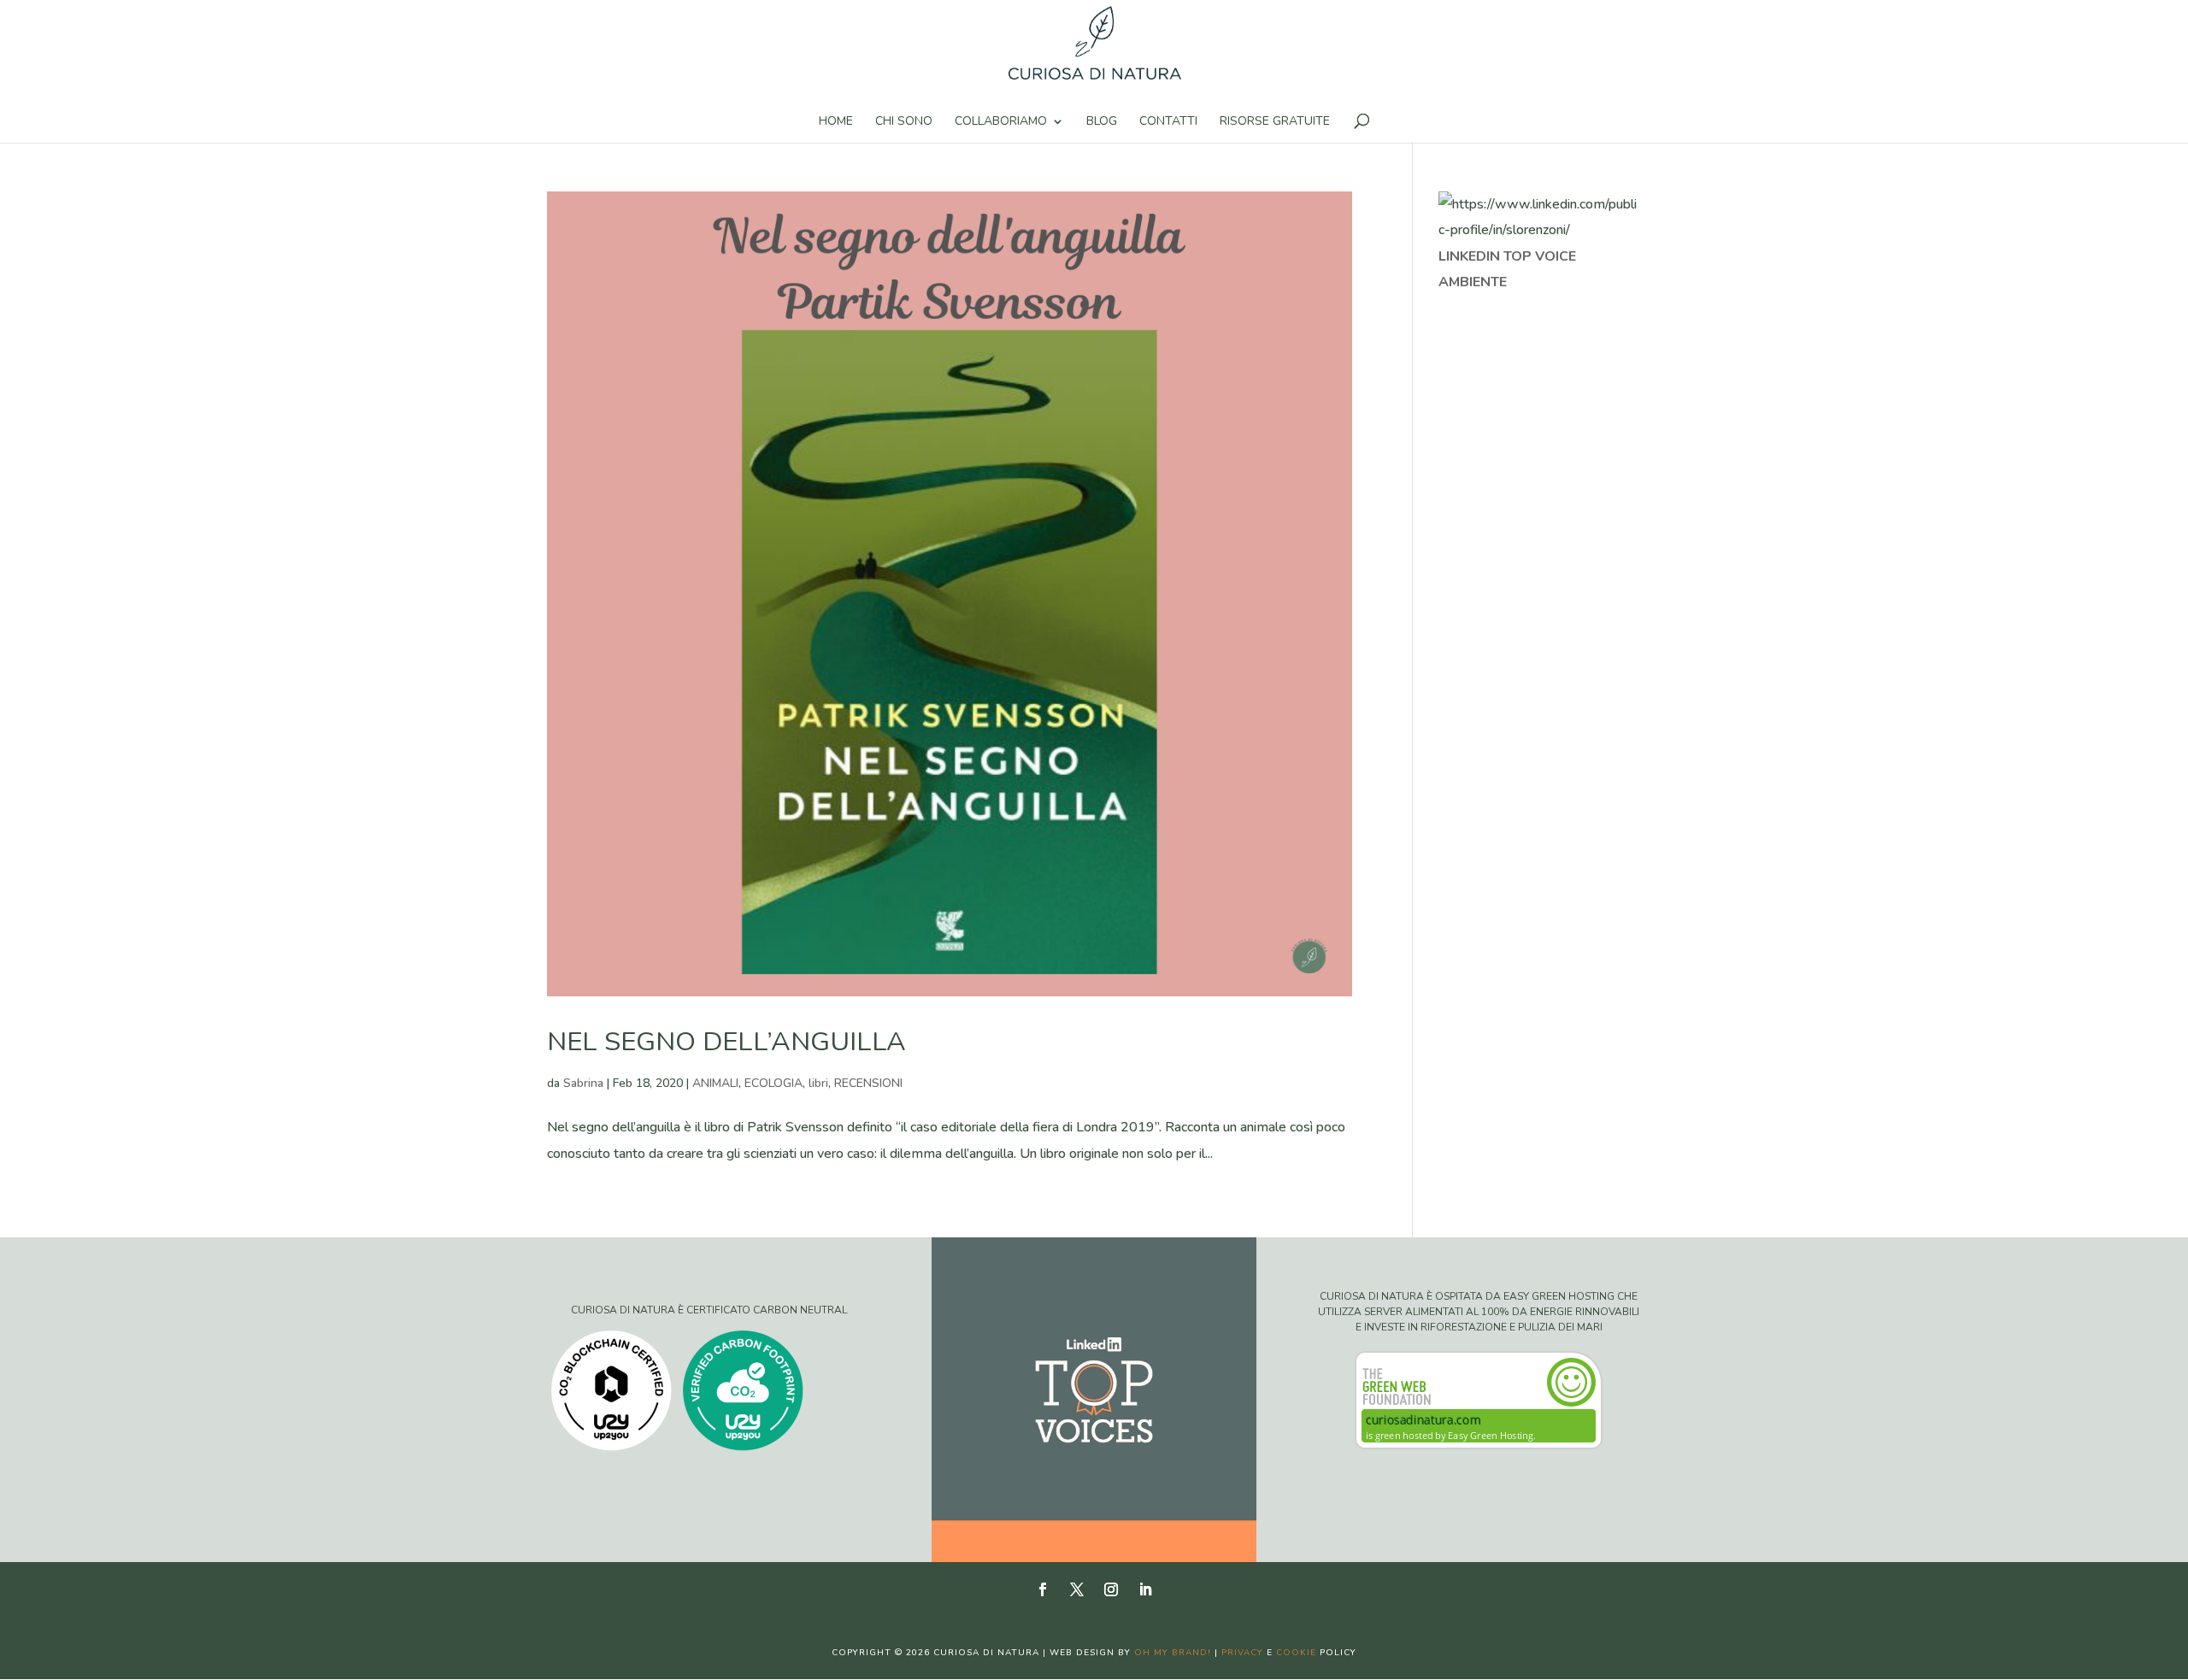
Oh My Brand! (1173, 1653)
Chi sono (904, 122)
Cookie (1296, 1653)
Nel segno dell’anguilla (726, 1042)
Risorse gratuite (1275, 122)
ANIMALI (715, 1083)
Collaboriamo (1001, 122)
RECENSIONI (868, 1083)
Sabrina (583, 1083)
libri (818, 1083)
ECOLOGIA (773, 1083)
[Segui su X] (1077, 1589)
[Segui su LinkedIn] (1145, 1589)
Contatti (1168, 122)
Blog (1102, 122)
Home (836, 122)
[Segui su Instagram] (1111, 1589)
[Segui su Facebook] (1043, 1589)
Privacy (1242, 1653)
